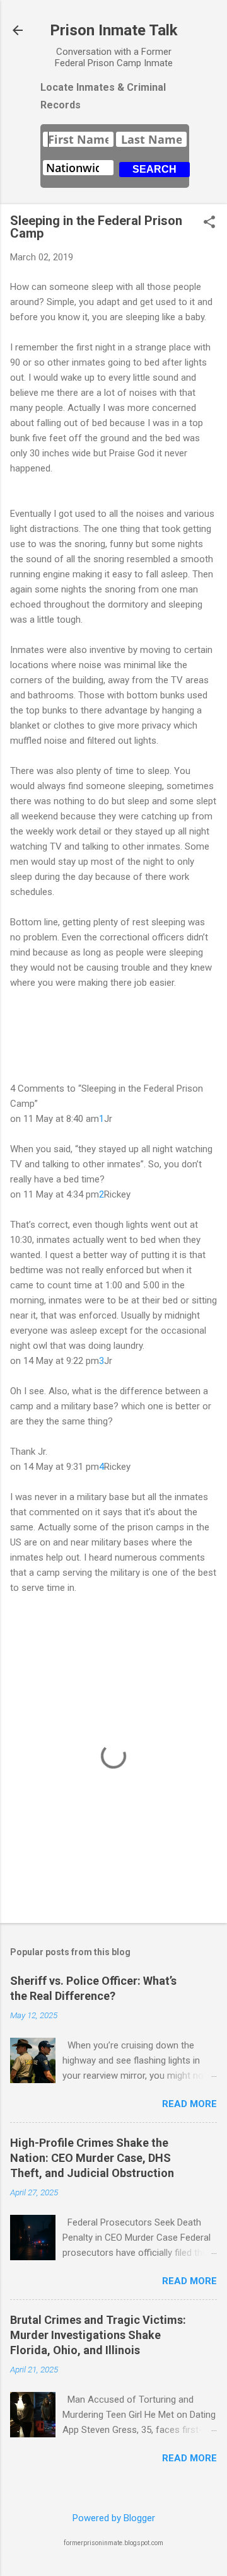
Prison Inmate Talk (114, 30)
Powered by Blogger (114, 2518)
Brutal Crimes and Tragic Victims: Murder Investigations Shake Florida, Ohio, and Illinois (98, 2335)
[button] (209, 223)
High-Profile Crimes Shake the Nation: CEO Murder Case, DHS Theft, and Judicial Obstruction (92, 2158)
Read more (189, 2104)
